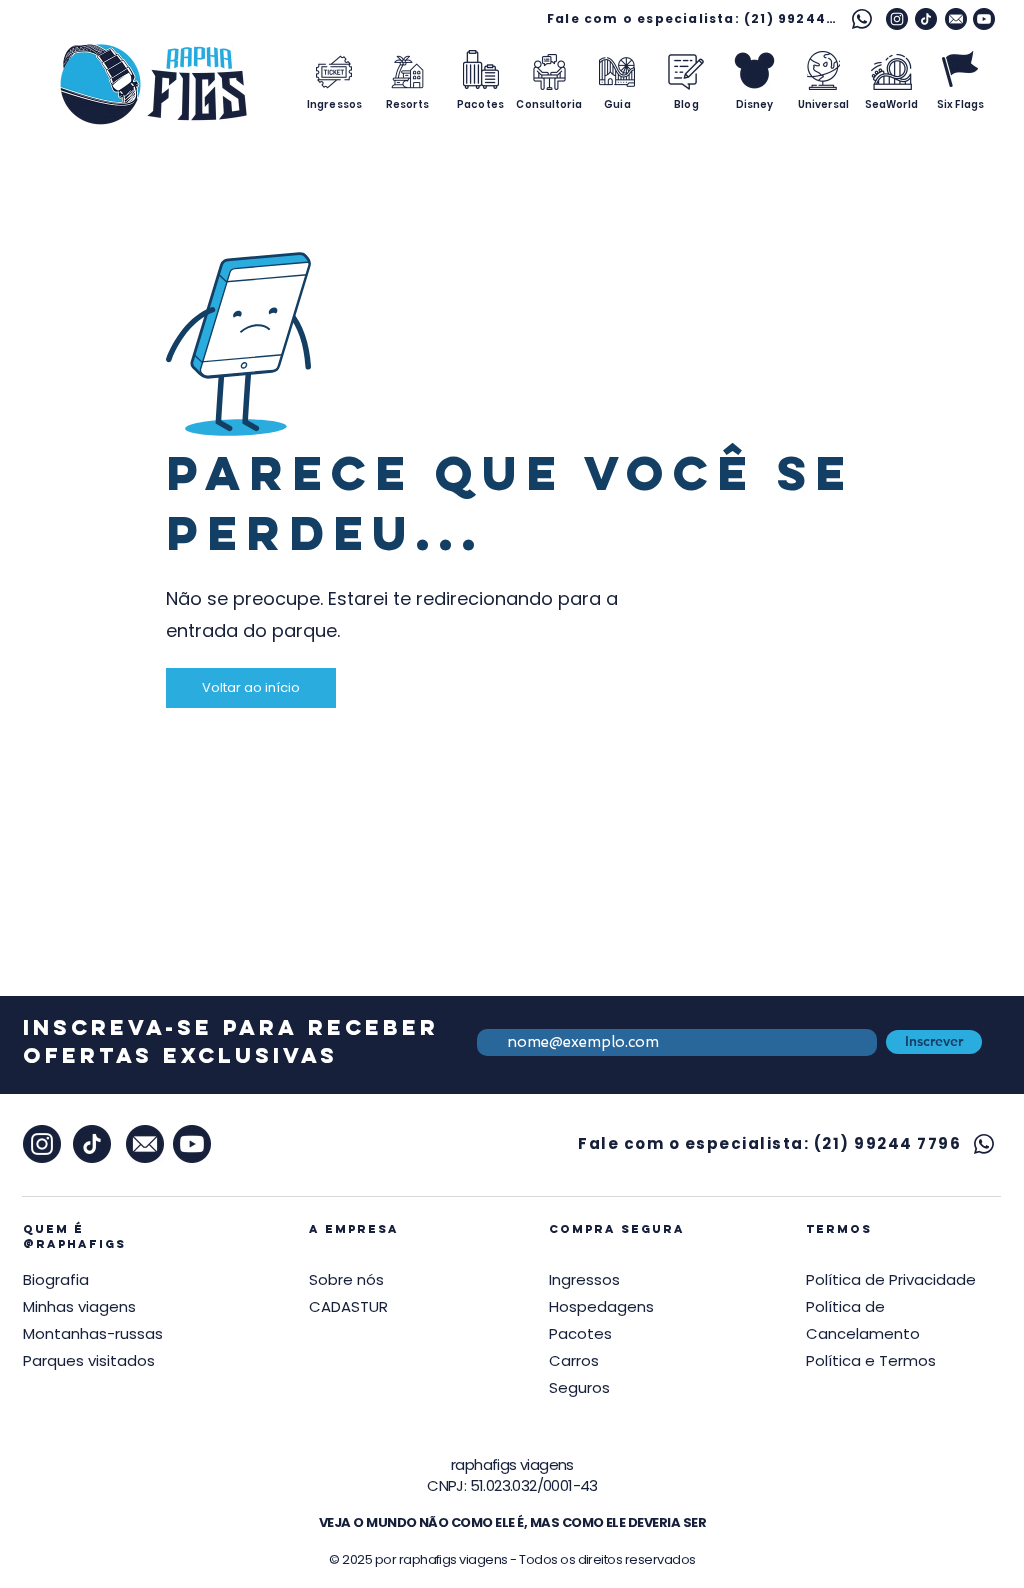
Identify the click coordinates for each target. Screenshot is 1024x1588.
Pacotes (580, 1333)
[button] (891, 1279)
